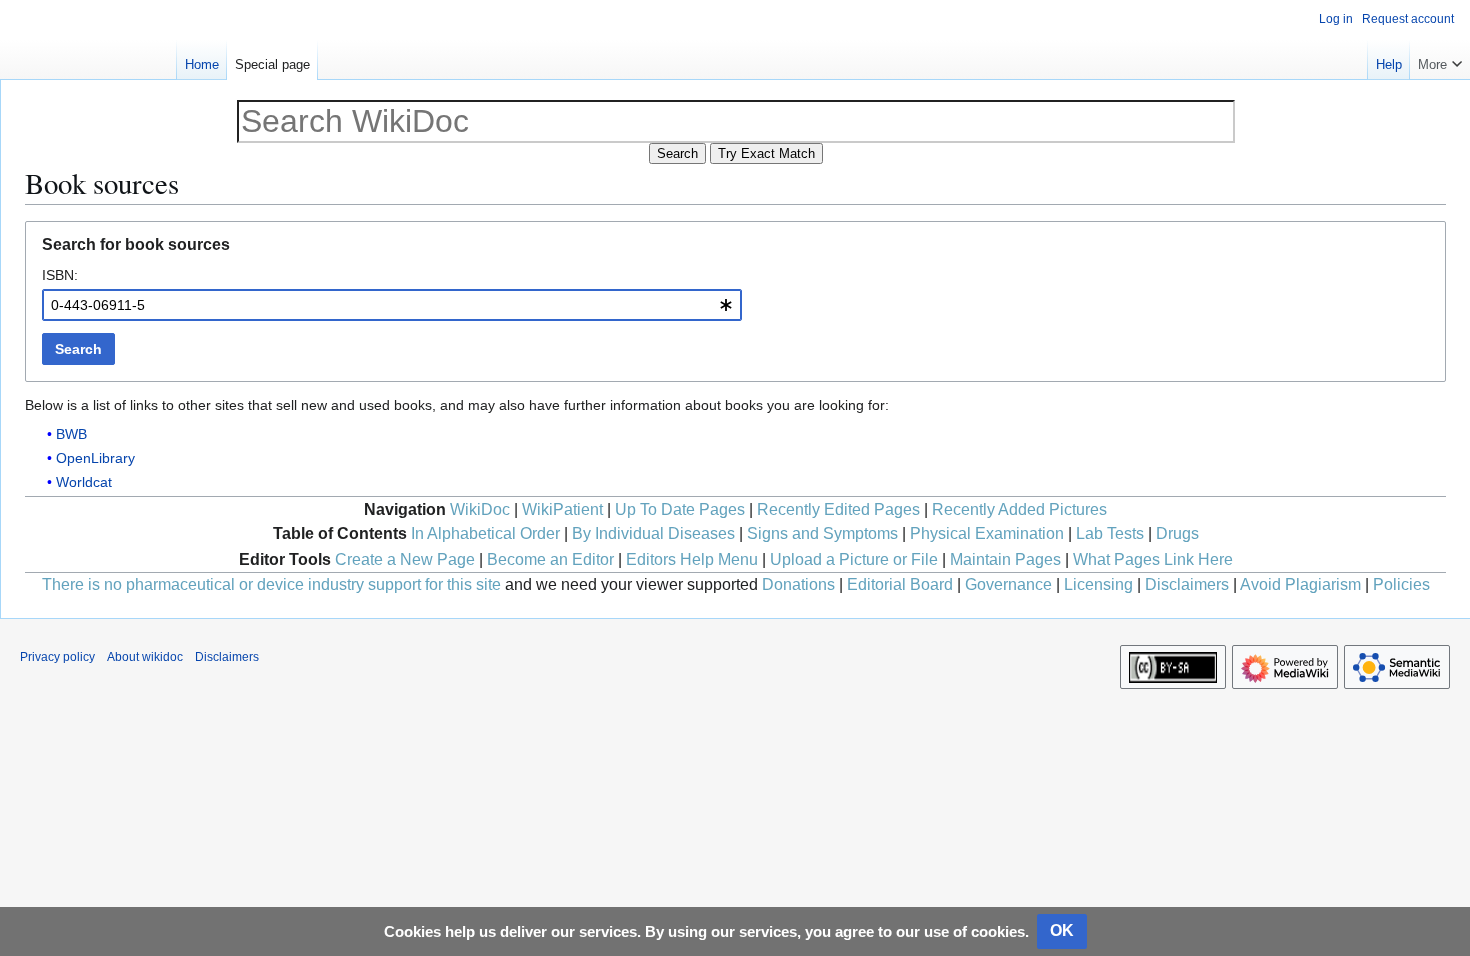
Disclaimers (1187, 584)
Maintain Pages (1005, 559)
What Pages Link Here (1153, 559)
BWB (71, 434)
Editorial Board (900, 584)
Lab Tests (1110, 533)
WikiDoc (480, 509)
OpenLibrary (95, 458)
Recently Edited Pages (838, 509)
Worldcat (84, 482)
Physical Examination (987, 533)
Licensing (1098, 584)
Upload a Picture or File (854, 559)
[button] (1440, 60)
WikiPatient (562, 509)
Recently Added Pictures (1019, 509)
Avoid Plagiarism (1300, 584)
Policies (1401, 584)
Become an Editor (550, 559)
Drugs (1177, 533)
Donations (798, 584)
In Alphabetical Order (485, 533)
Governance (1008, 584)
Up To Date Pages (680, 509)
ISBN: (60, 275)
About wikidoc (145, 657)
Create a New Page (405, 559)
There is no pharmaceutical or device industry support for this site (271, 584)
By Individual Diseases (653, 533)
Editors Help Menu (692, 559)
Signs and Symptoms (822, 533)
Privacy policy (57, 657)
